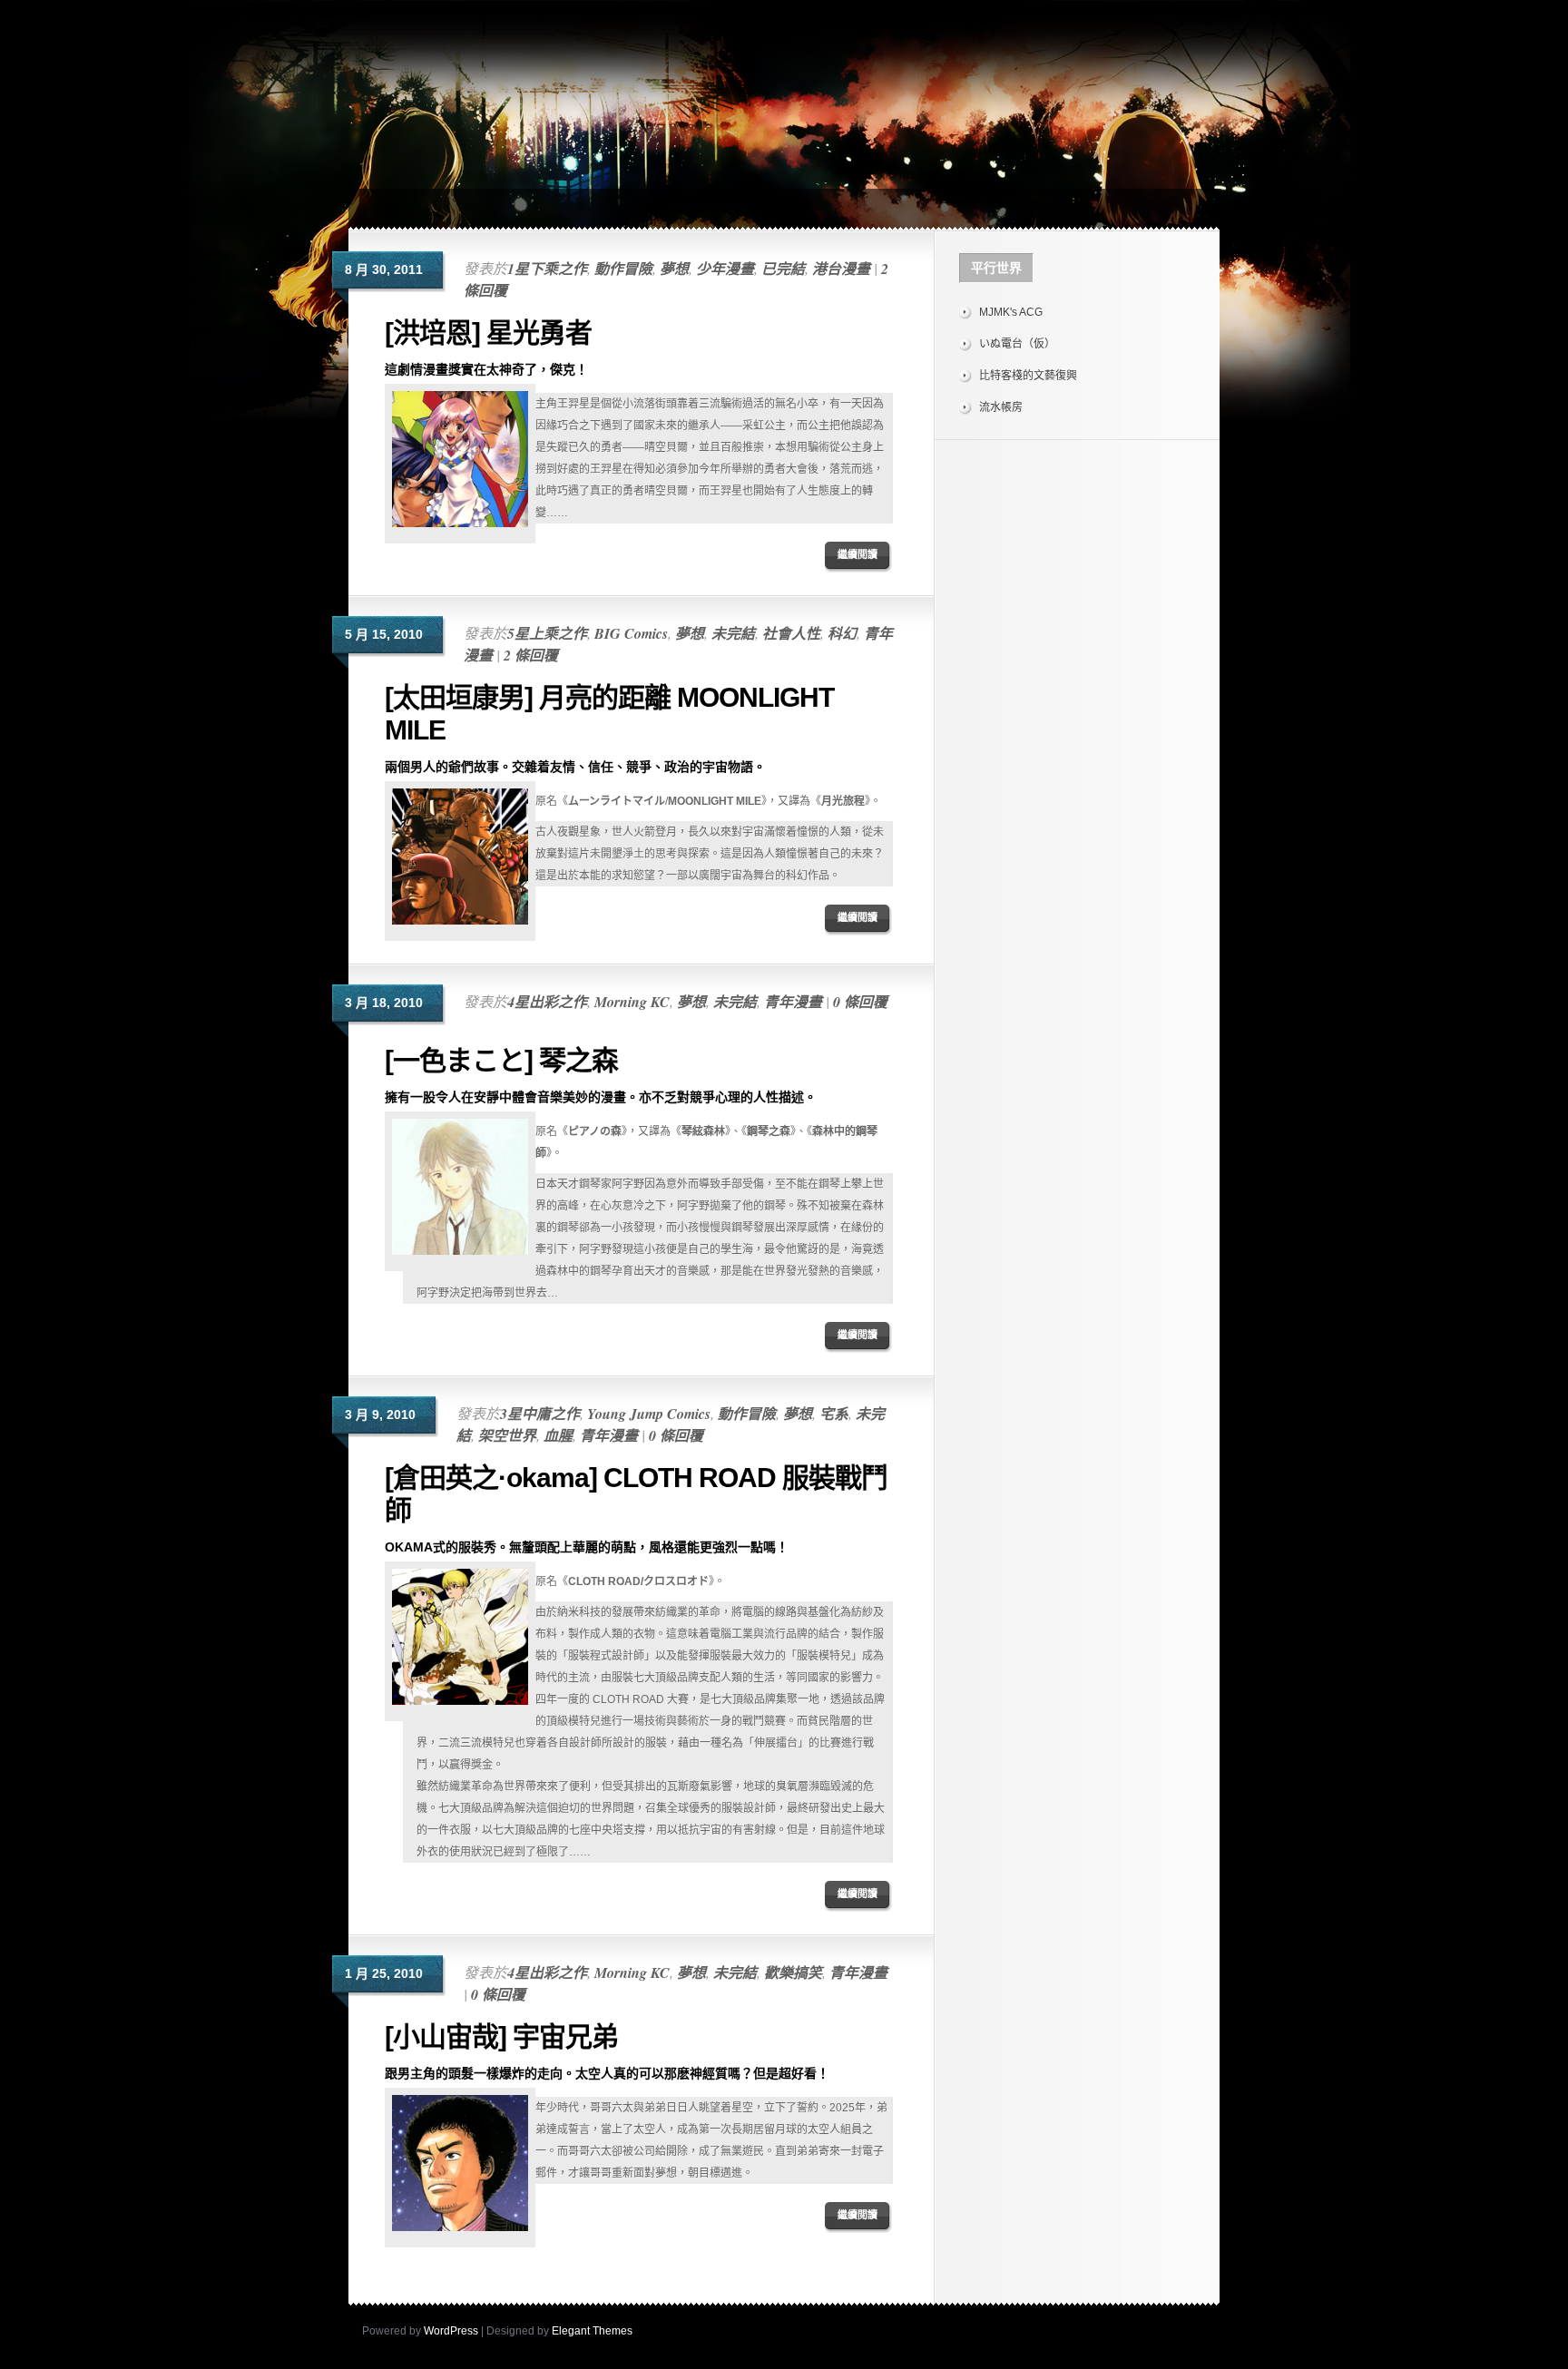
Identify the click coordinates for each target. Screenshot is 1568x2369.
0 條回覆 (860, 1002)
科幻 (842, 633)
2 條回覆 (531, 655)
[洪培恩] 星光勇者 (488, 333)
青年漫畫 (793, 1002)
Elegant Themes (592, 2331)
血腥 (558, 1435)
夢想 (674, 269)
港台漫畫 (841, 269)
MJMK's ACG (1011, 312)
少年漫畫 (725, 269)
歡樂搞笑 (793, 1973)
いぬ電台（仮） (1017, 344)
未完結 (733, 633)
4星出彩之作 (547, 1002)
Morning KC (632, 1002)
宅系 (834, 1414)
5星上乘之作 (547, 633)
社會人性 (791, 633)
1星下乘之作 (547, 269)
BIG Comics (631, 633)
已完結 (783, 269)
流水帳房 (1001, 407)
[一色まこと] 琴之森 (501, 1060)
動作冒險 (623, 269)
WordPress (451, 2331)
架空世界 (507, 1435)
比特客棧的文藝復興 (1028, 376)
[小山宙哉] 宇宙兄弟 (501, 2036)
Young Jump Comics (649, 1414)
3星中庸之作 (540, 1414)
